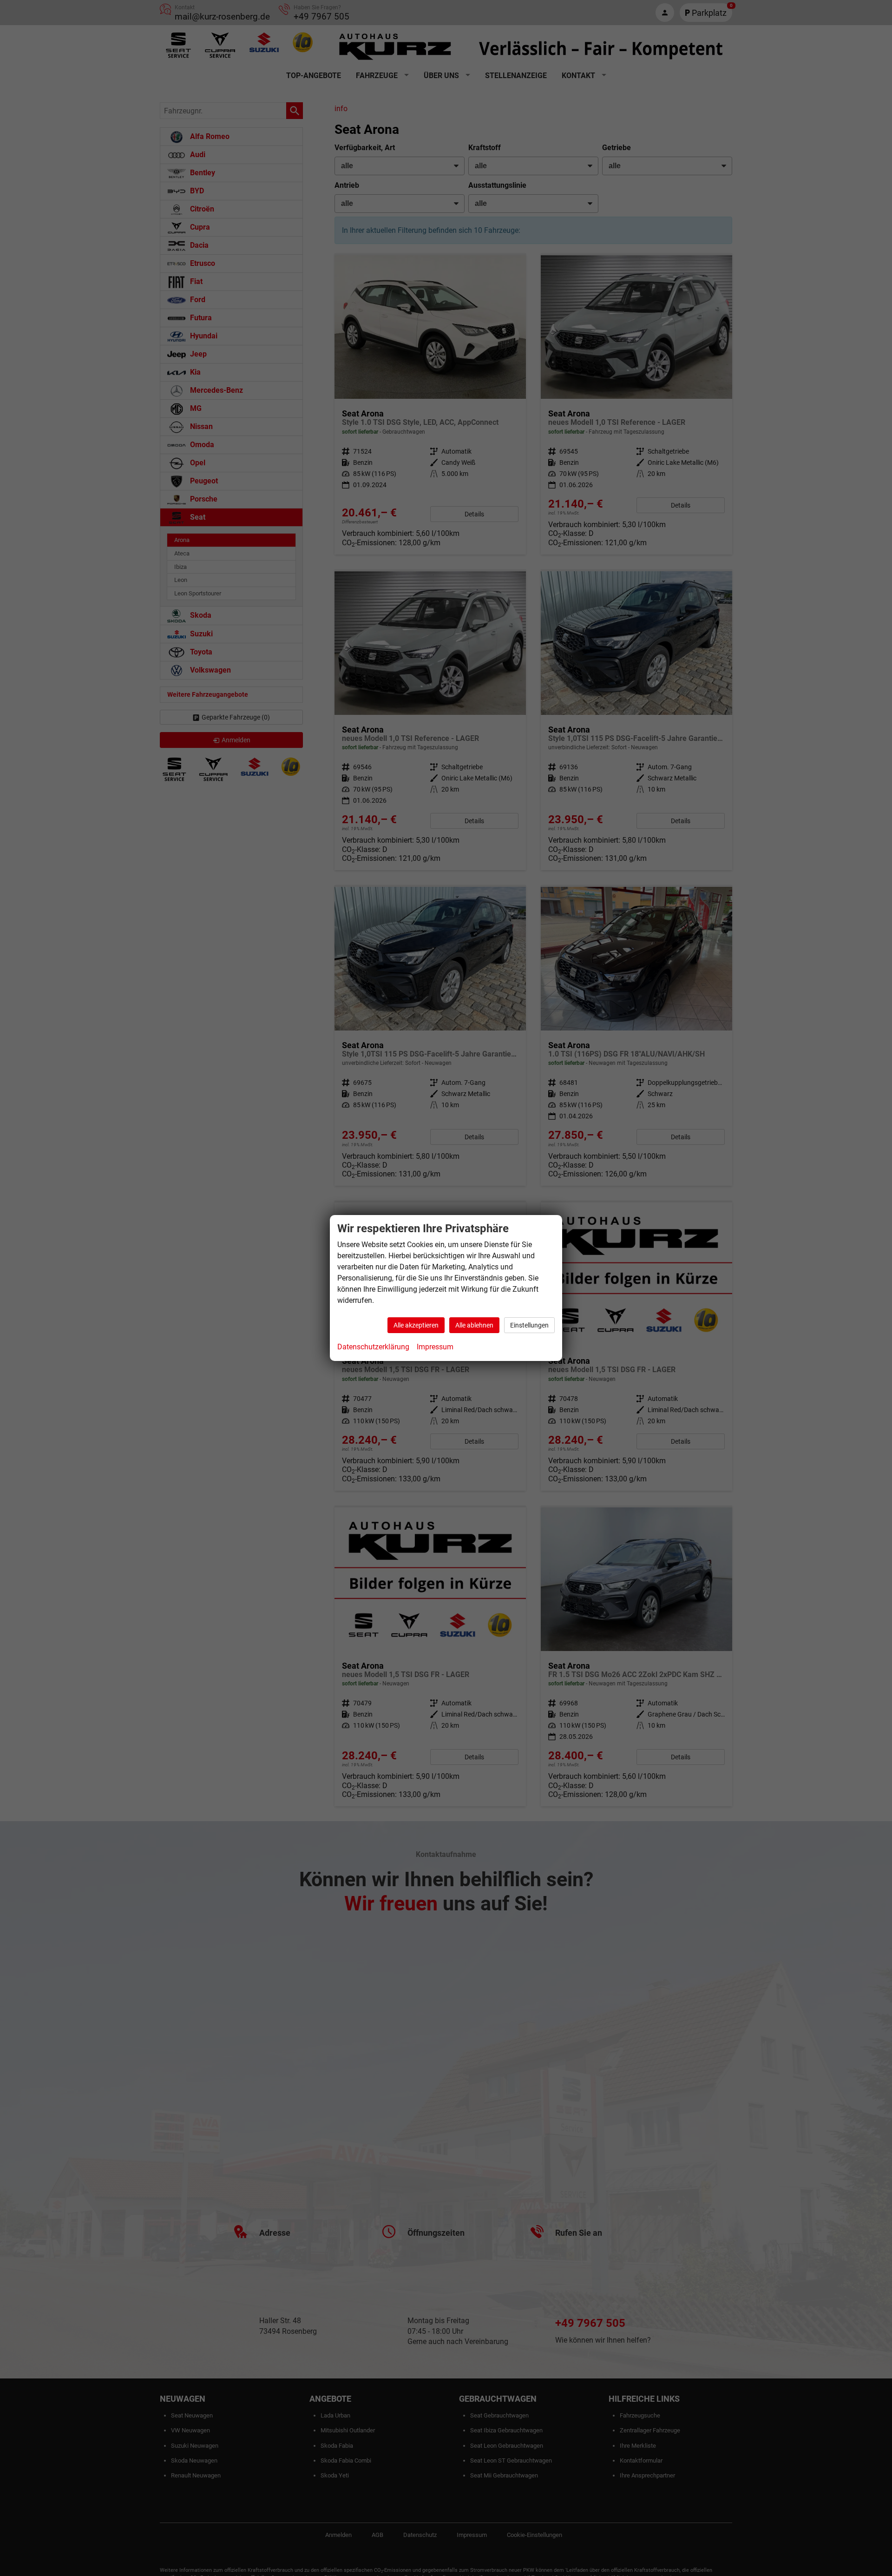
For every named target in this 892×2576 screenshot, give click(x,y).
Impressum (435, 1347)
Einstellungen (529, 1325)
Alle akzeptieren (416, 1325)
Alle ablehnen (474, 1325)
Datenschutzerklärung (373, 1347)
